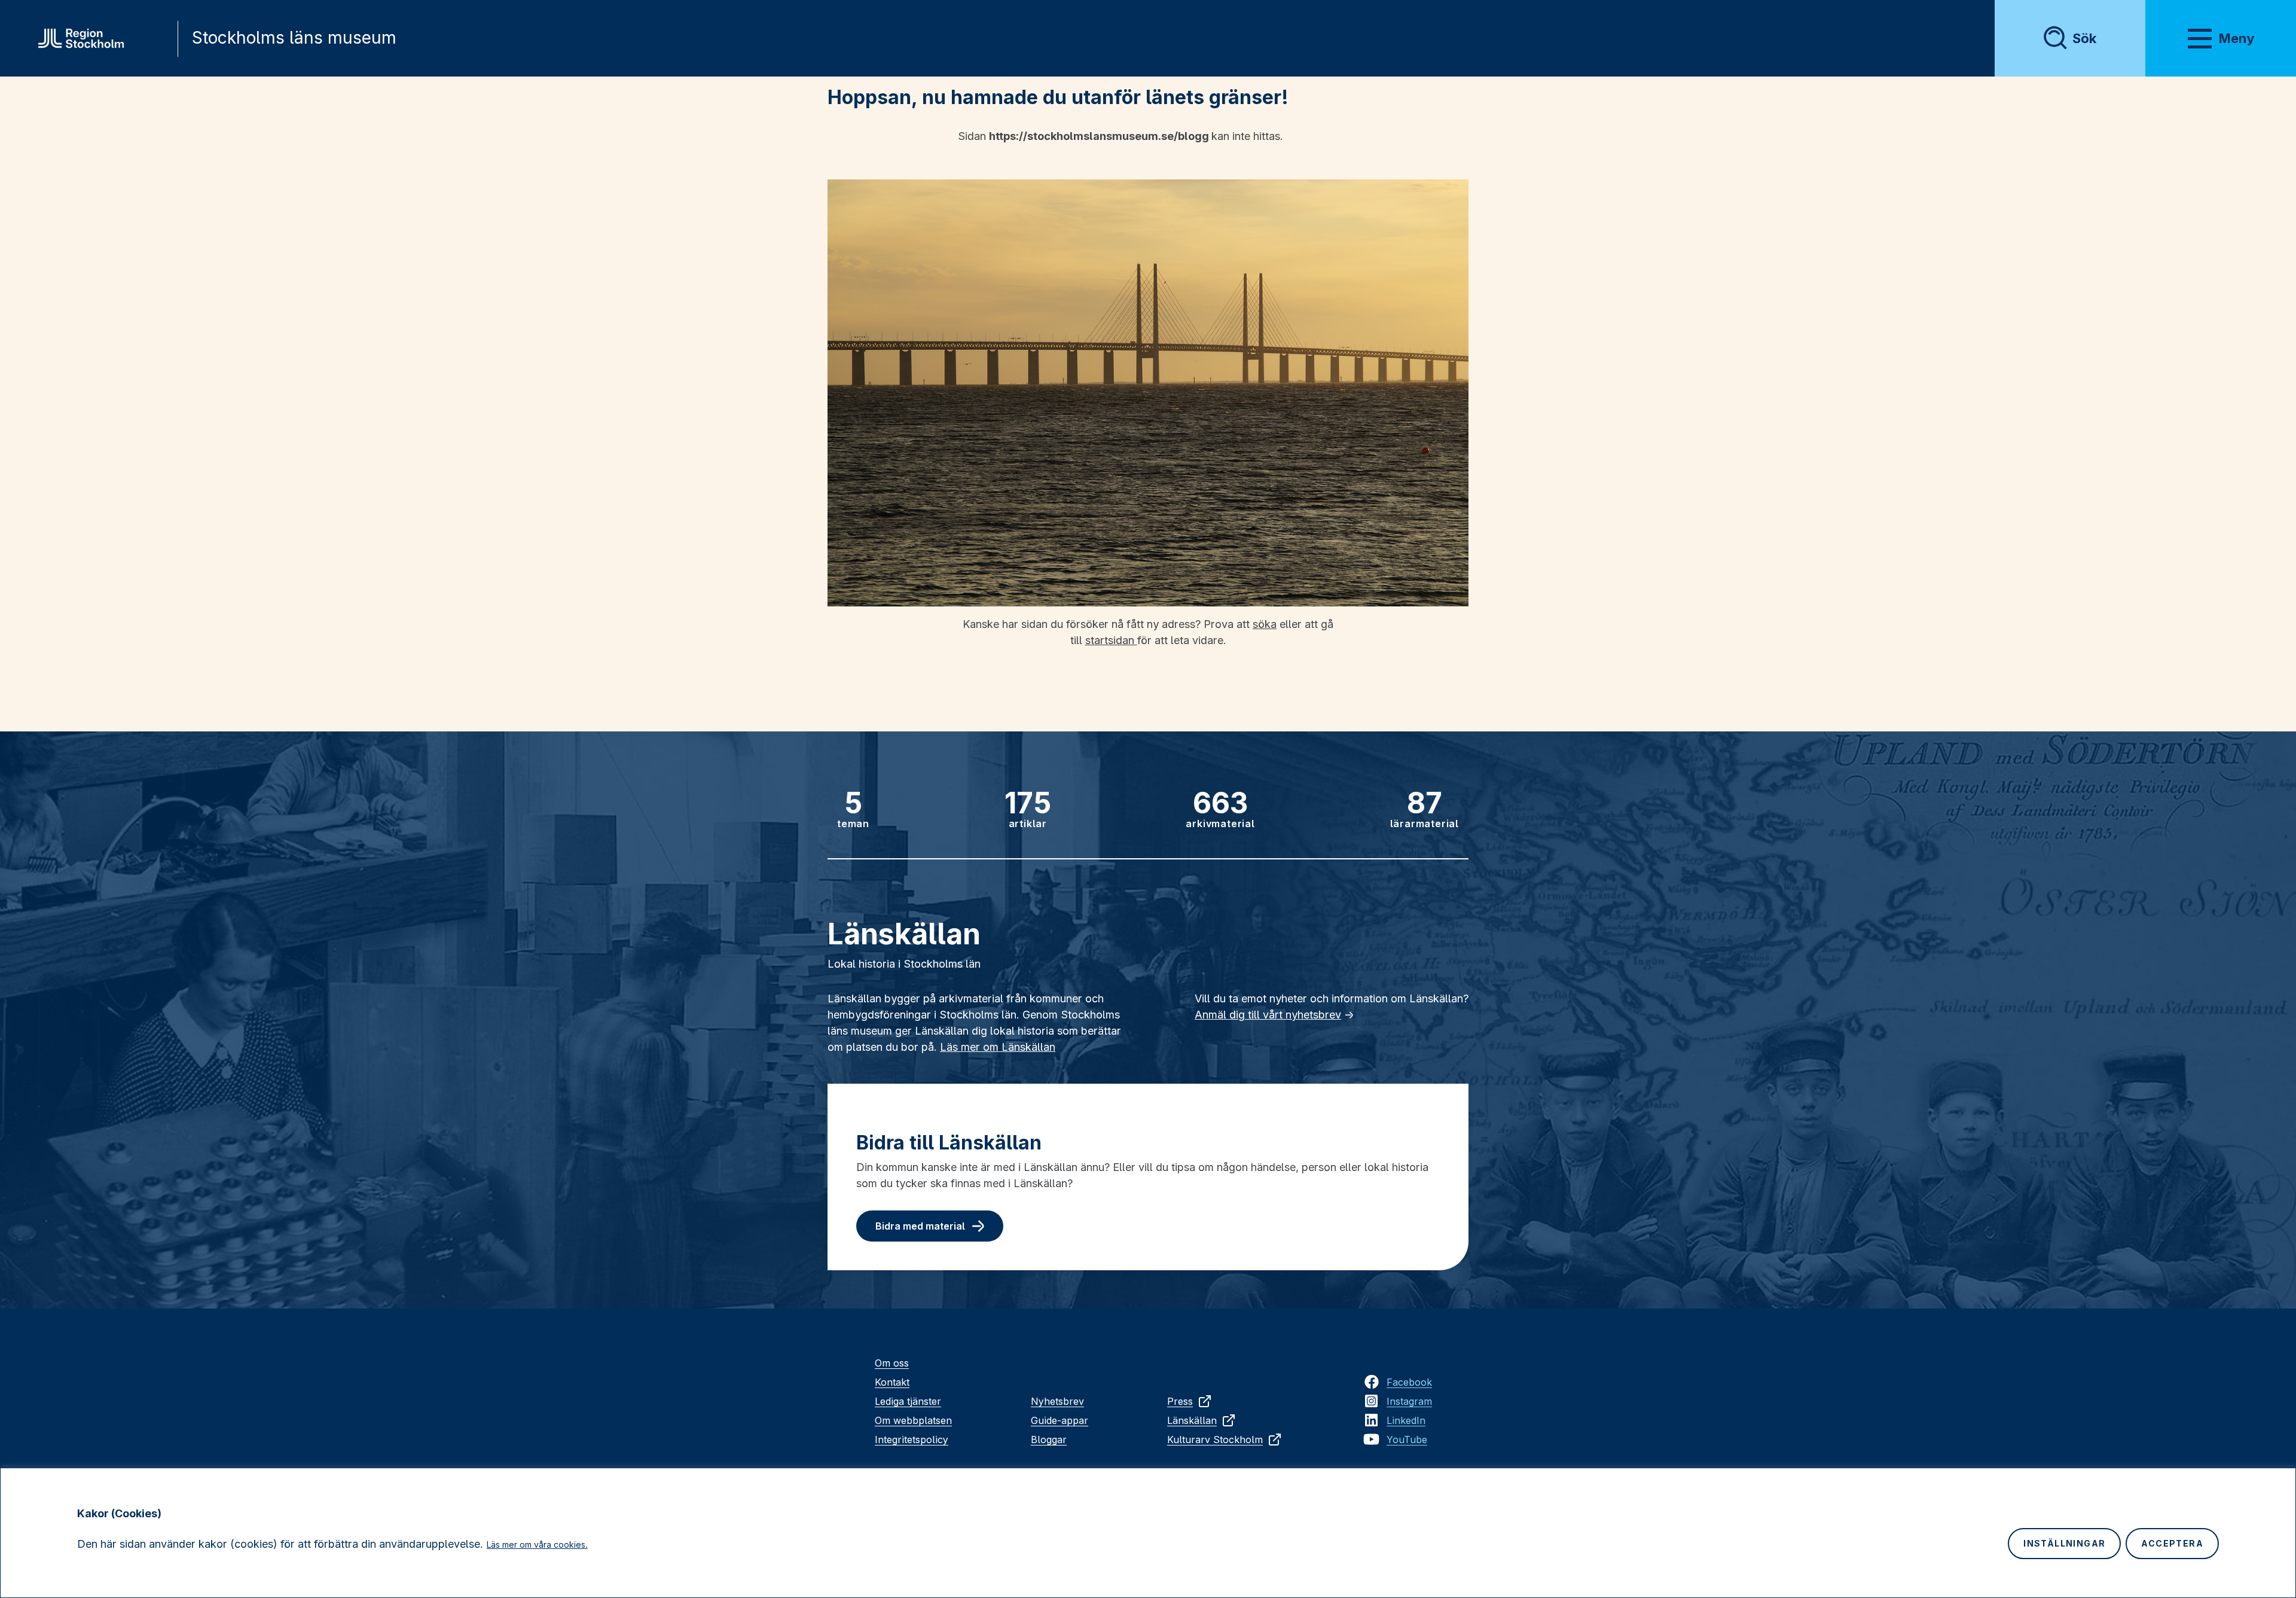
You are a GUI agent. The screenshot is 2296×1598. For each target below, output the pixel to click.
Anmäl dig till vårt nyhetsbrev (1268, 1015)
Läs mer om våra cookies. (537, 1544)
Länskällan (1192, 1420)
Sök (2084, 38)
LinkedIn (1406, 1420)
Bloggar (1049, 1440)
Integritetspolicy (912, 1440)
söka (1265, 624)
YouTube (1407, 1440)
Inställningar (2064, 1543)
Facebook (1409, 1382)
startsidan (1111, 640)
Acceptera (2172, 1543)
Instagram (1409, 1401)
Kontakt (892, 1382)
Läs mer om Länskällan (998, 1047)
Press (1180, 1401)
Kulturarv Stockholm (1215, 1440)
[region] (1148, 1533)
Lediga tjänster (908, 1401)
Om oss (892, 1363)
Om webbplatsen (913, 1420)
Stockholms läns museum (294, 38)
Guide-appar (1060, 1420)
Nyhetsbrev (1057, 1401)
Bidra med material (920, 1226)
